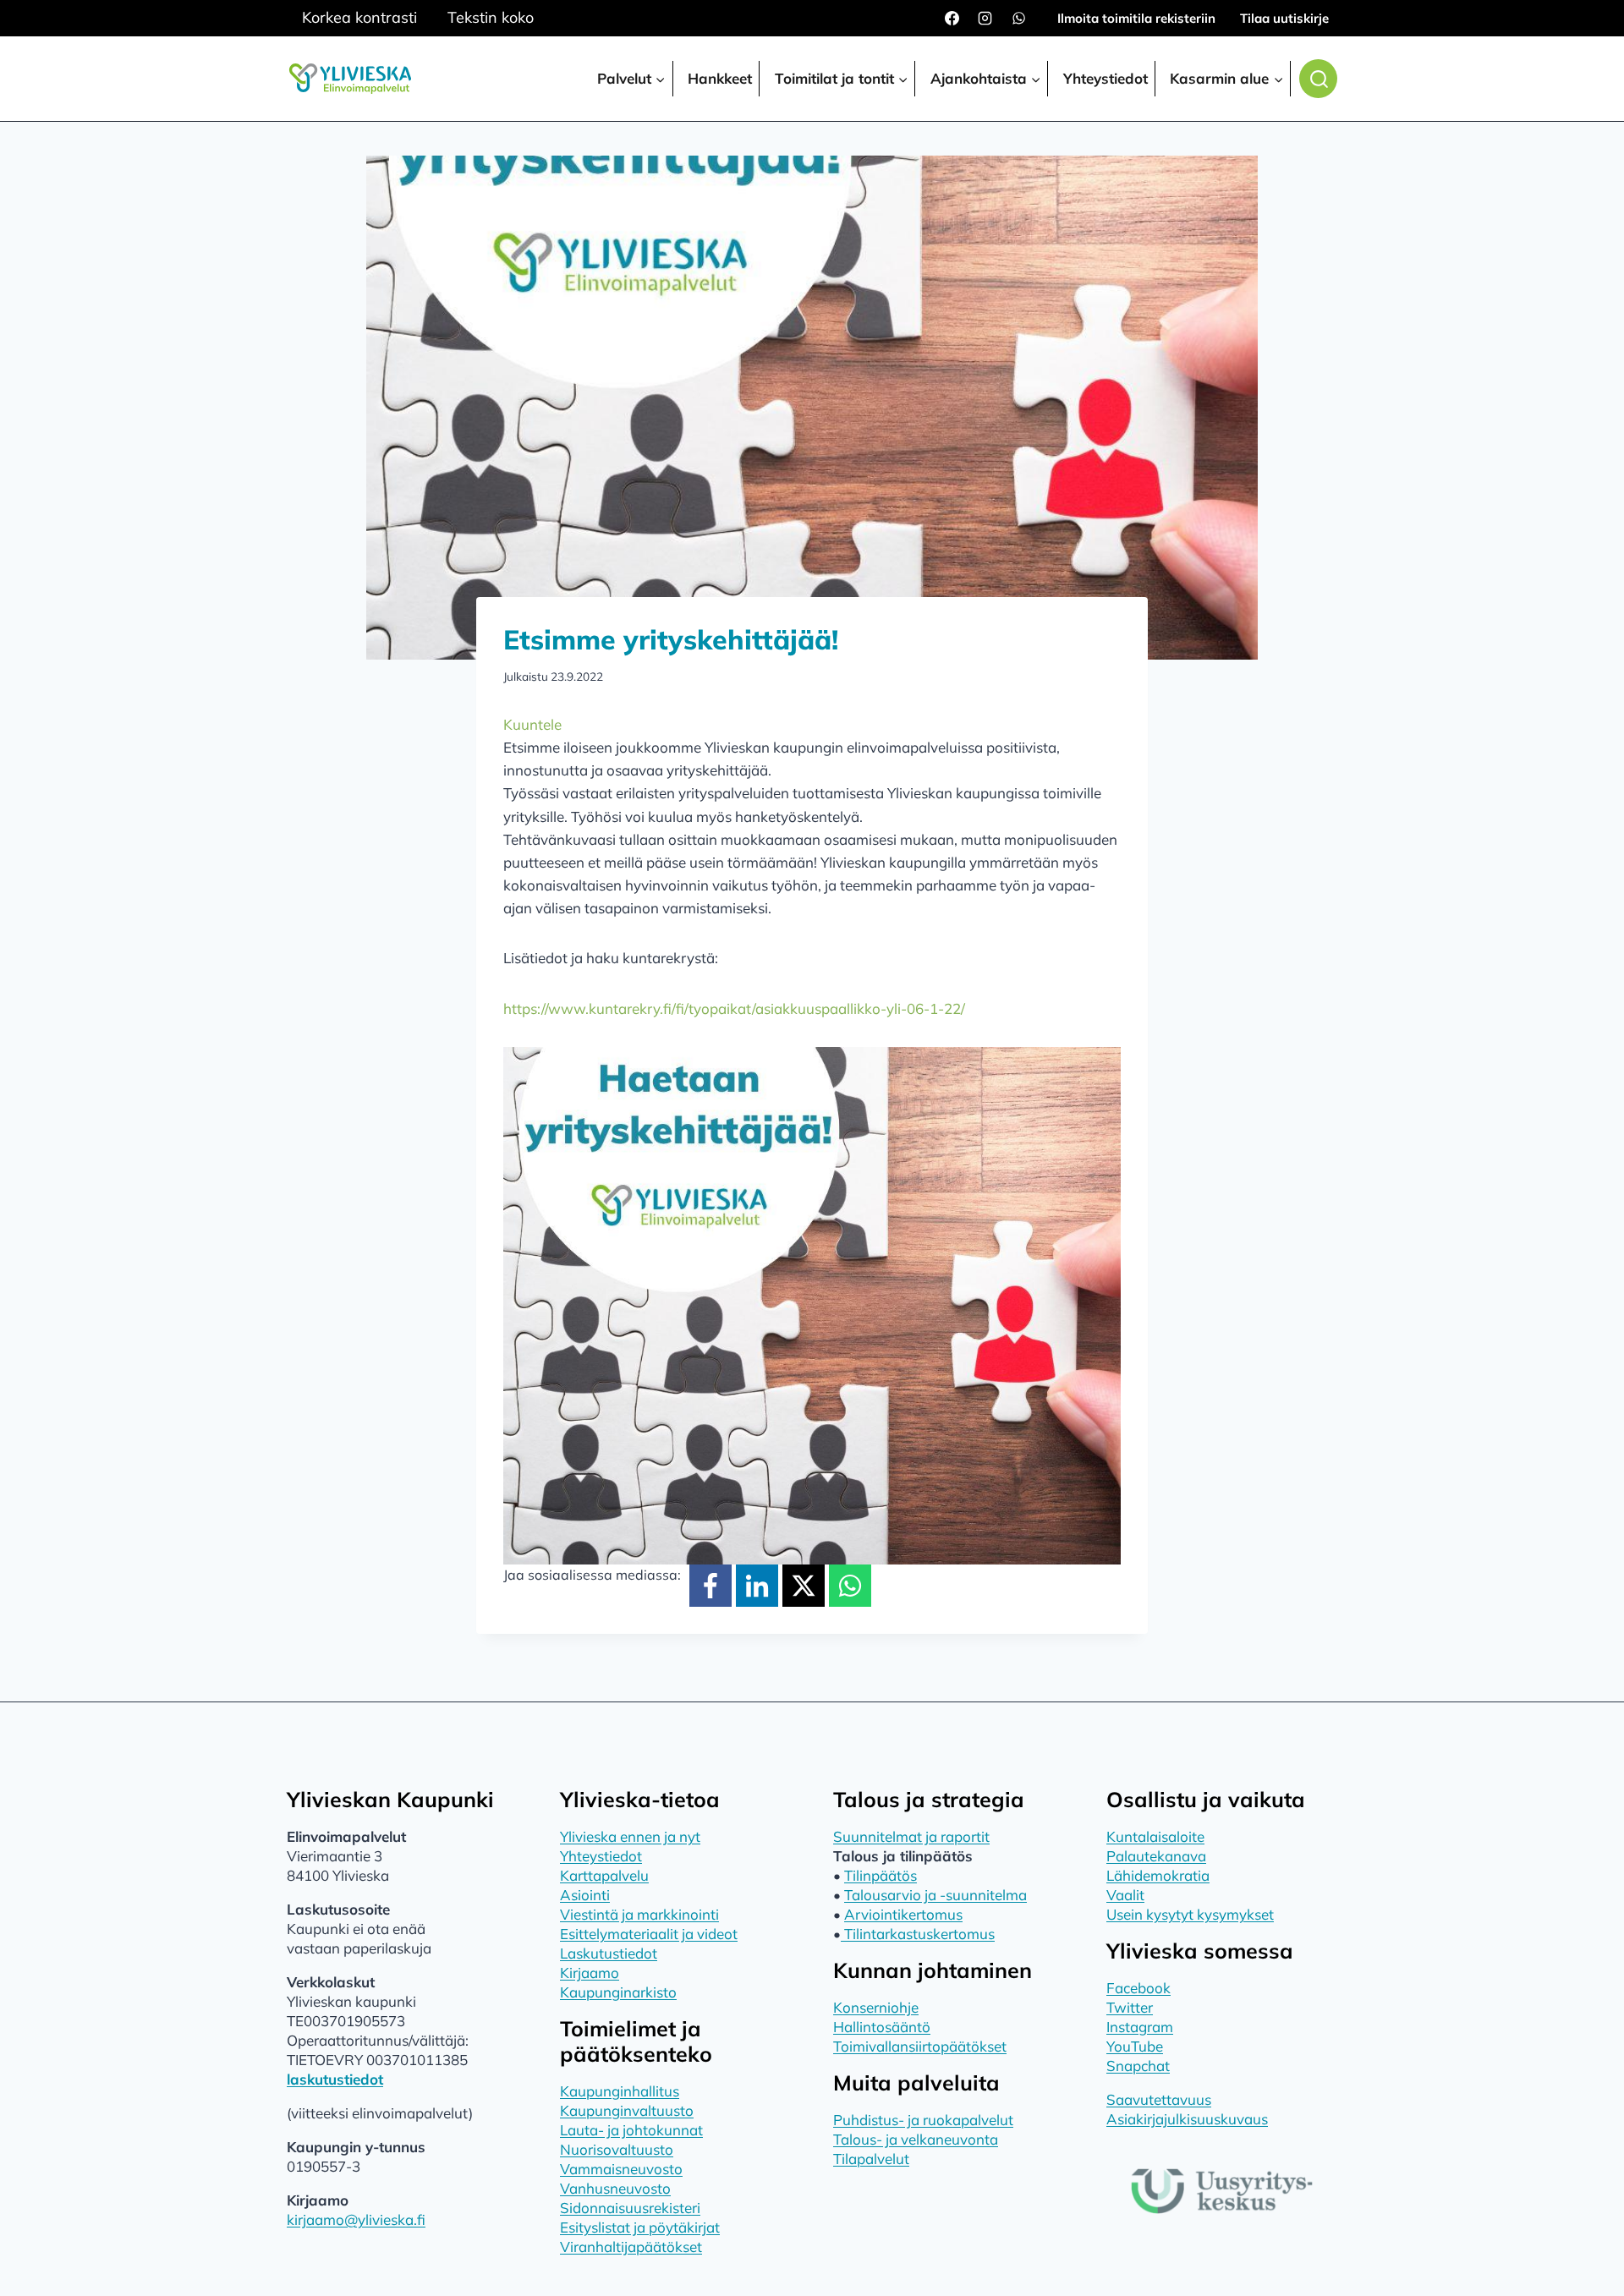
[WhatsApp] (1018, 19)
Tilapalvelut (871, 2159)
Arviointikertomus (903, 1914)
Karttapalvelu (604, 1875)
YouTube (1135, 2046)
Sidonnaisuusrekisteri (630, 2208)
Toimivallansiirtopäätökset (920, 2046)
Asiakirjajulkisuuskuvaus (1187, 2119)
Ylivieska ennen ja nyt (630, 1836)
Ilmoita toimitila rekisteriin (1136, 18)
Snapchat (1138, 2066)
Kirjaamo (590, 1973)
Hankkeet (720, 78)
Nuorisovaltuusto (617, 2149)
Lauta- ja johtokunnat (631, 2130)
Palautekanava (1156, 1856)
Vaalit (1125, 1895)
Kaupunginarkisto (618, 1992)
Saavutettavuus (1159, 2099)
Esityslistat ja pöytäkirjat (640, 2227)
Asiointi (585, 1895)
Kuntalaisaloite (1155, 1836)
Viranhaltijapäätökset (631, 2247)
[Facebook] (952, 19)
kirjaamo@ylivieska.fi (356, 2219)
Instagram (1140, 2027)
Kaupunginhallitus (620, 2091)
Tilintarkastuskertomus (918, 1934)
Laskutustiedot (609, 1953)
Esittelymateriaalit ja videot (649, 1934)
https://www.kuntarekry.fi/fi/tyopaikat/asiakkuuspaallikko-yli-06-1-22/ (734, 1008)
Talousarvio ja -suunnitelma (935, 1895)
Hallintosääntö (882, 2027)
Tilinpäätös (881, 1875)
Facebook (1138, 1988)
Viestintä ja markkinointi (639, 1914)
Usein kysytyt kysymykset (1190, 1914)
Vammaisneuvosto (621, 2169)
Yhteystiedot (1106, 78)
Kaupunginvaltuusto (627, 2110)
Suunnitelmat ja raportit (911, 1836)
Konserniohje (876, 2007)
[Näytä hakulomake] (1318, 79)
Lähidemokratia (1158, 1875)
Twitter (1130, 2007)
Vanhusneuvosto (615, 2188)
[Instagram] (985, 19)
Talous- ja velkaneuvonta (916, 2139)
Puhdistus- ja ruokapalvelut (923, 2120)
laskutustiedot (335, 2079)
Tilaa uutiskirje (1284, 18)
